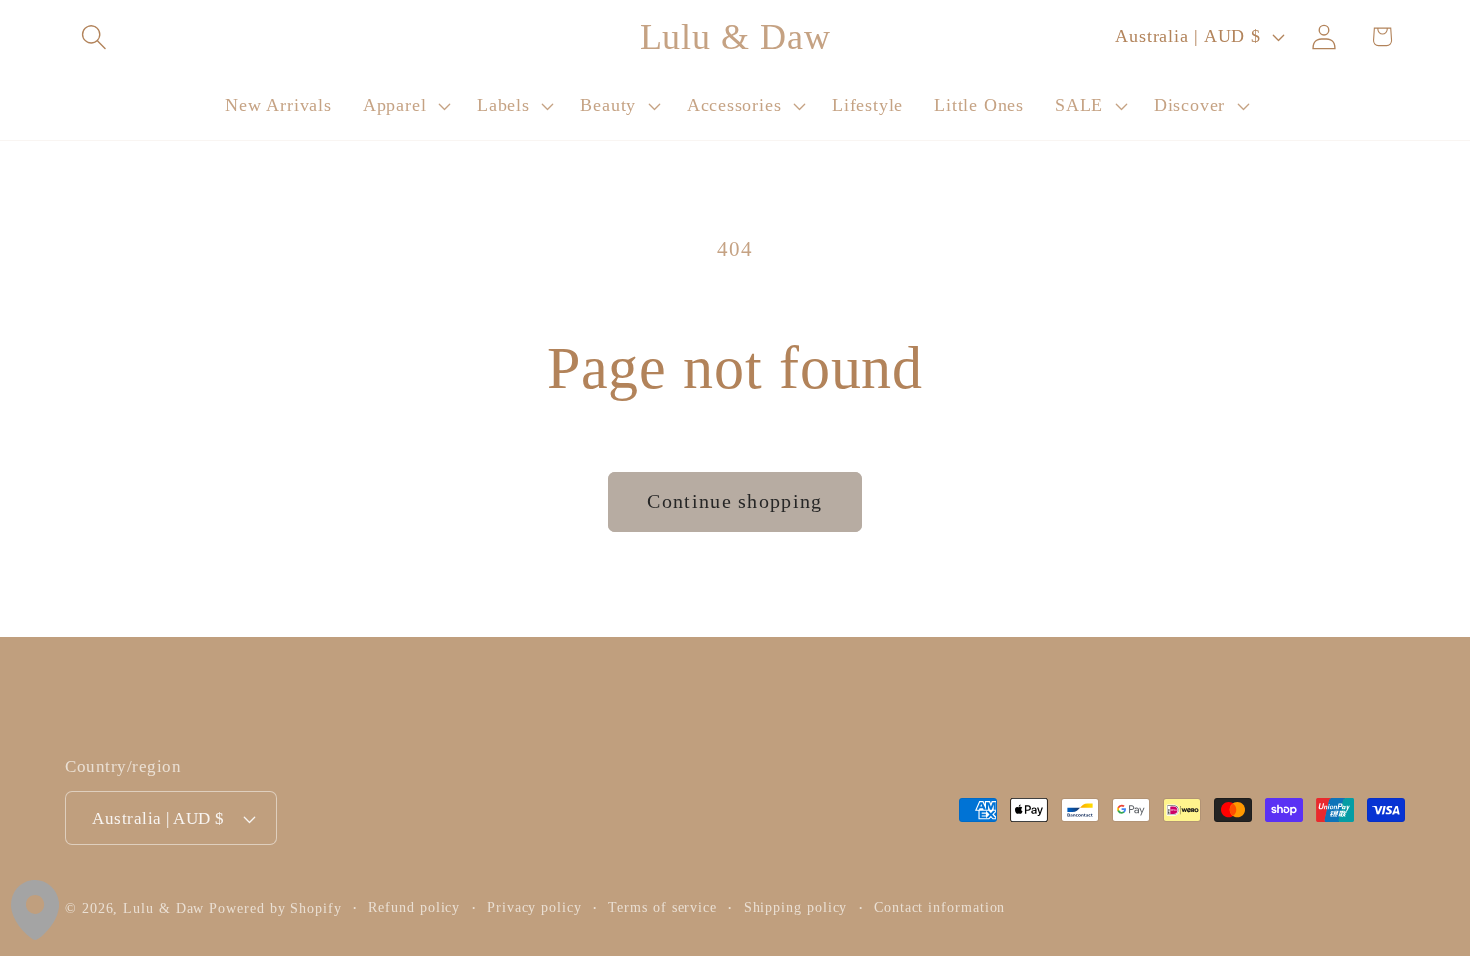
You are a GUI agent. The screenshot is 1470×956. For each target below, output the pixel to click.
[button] (93, 36)
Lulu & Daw (163, 908)
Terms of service (662, 907)
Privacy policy (534, 907)
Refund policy (414, 907)
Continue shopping (734, 501)
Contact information (939, 907)
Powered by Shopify (275, 908)
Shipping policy (796, 907)
